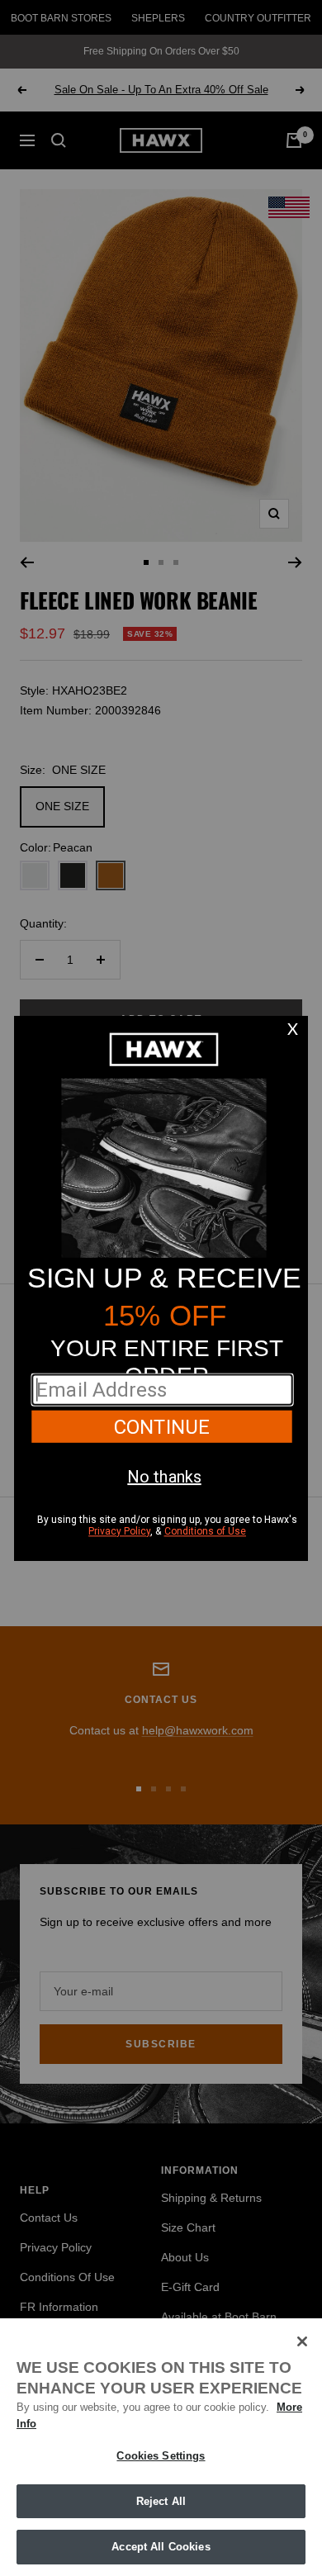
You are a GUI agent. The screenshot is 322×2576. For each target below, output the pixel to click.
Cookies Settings (161, 2456)
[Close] (302, 2341)
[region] (161, 2447)
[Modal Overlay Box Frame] (161, 1288)
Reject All (161, 2501)
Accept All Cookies (161, 2547)
